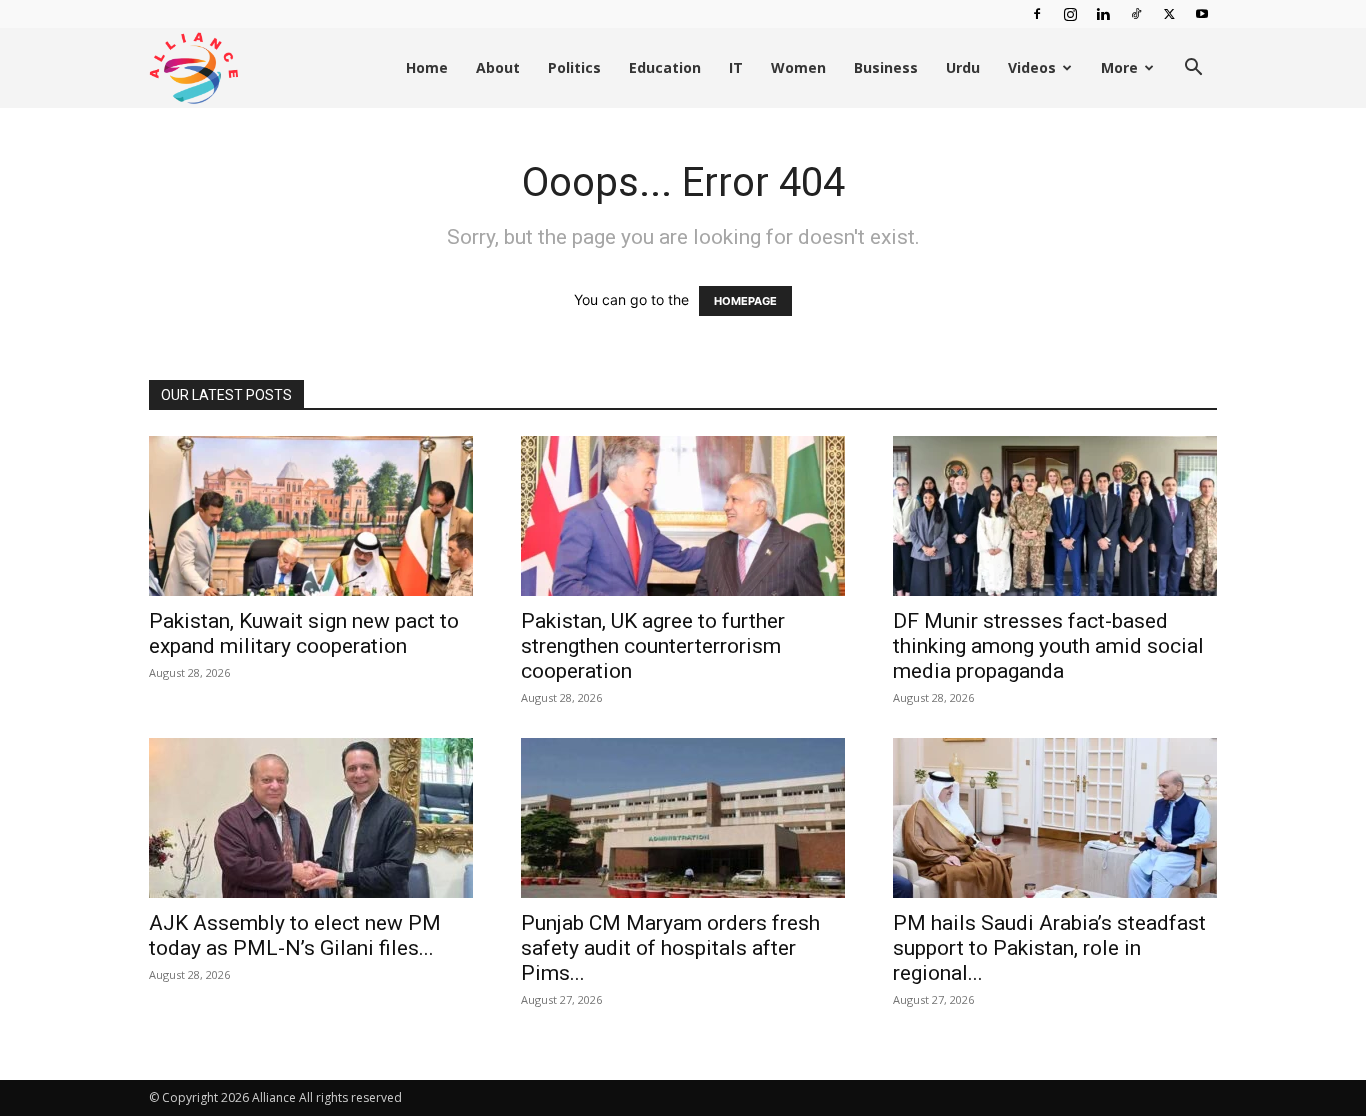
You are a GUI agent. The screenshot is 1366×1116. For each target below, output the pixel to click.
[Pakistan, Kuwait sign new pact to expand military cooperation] (311, 516)
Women (798, 67)
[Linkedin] (1103, 14)
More (1119, 67)
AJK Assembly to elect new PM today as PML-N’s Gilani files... (295, 935)
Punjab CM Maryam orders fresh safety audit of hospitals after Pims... (670, 948)
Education (665, 67)
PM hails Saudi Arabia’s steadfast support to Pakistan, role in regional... (1049, 948)
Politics (574, 67)
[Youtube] (1202, 14)
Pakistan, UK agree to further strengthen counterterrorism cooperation (653, 646)
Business (886, 67)
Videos (1032, 67)
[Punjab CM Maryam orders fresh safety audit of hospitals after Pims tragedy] (683, 818)
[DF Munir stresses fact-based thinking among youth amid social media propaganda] (1055, 516)
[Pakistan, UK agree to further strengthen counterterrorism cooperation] (683, 516)
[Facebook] (1037, 14)
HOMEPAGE (745, 301)
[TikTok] (1136, 14)
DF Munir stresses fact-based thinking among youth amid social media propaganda (1048, 646)
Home (427, 67)
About (498, 67)
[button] (1193, 69)
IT (736, 67)
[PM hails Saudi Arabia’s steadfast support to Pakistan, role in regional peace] (1055, 818)
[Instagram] (1070, 14)
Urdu (963, 67)
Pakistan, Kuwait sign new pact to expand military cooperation (304, 633)
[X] (1169, 14)
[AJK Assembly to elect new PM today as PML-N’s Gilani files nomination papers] (311, 818)
